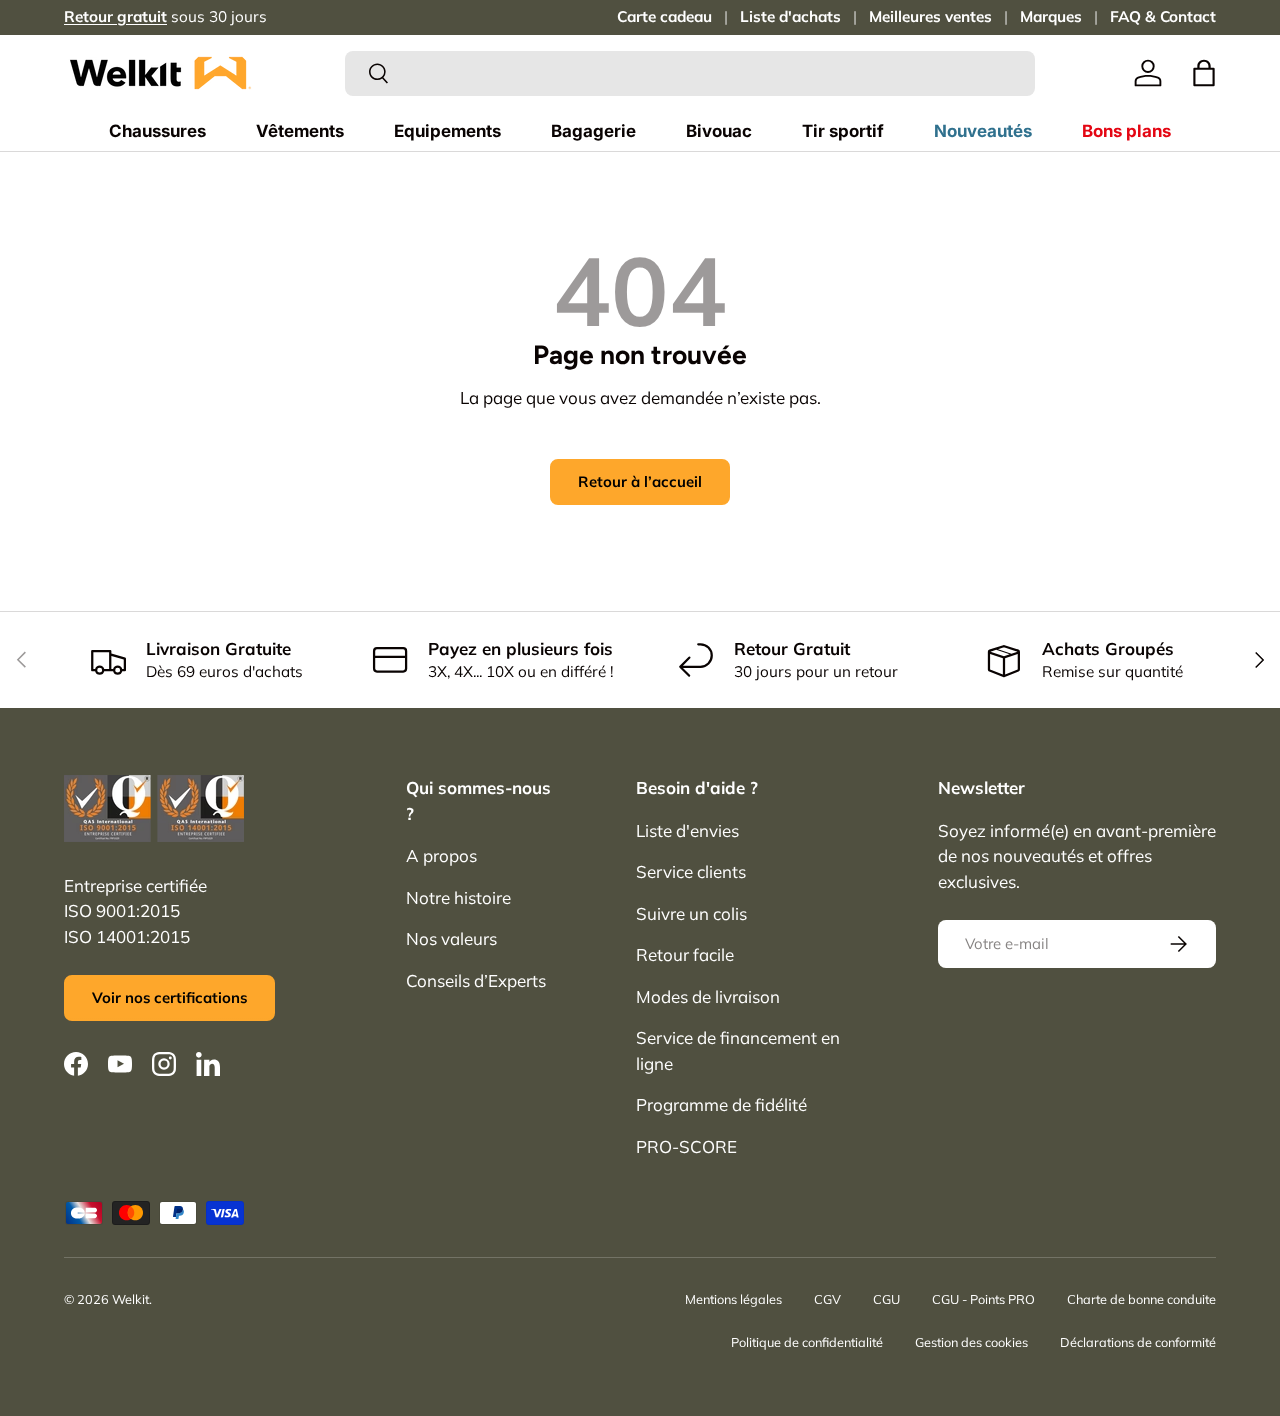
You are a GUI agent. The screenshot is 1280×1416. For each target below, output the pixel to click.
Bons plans (1126, 131)
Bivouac (719, 131)
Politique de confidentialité (807, 1342)
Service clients (691, 871)
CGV (827, 1299)
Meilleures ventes (930, 16)
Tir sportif (843, 131)
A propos (441, 855)
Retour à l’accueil (640, 481)
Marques (1051, 16)
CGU (886, 1299)
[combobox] (690, 73)
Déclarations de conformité (1138, 1342)
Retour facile (685, 954)
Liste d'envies (687, 830)
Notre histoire (458, 897)
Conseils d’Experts (476, 980)
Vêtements (300, 131)
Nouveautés (983, 131)
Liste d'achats (790, 16)
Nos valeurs (451, 938)
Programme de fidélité (721, 1104)
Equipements (447, 131)
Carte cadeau (664, 16)
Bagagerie (593, 131)
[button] (1204, 73)
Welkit (130, 1299)
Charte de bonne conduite (1141, 1299)
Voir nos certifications (169, 997)
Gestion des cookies (971, 1342)
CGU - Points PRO (983, 1299)
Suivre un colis (691, 913)
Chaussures (157, 131)
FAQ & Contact (1163, 16)
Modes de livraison (708, 996)
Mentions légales (733, 1299)
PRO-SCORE (686, 1146)
